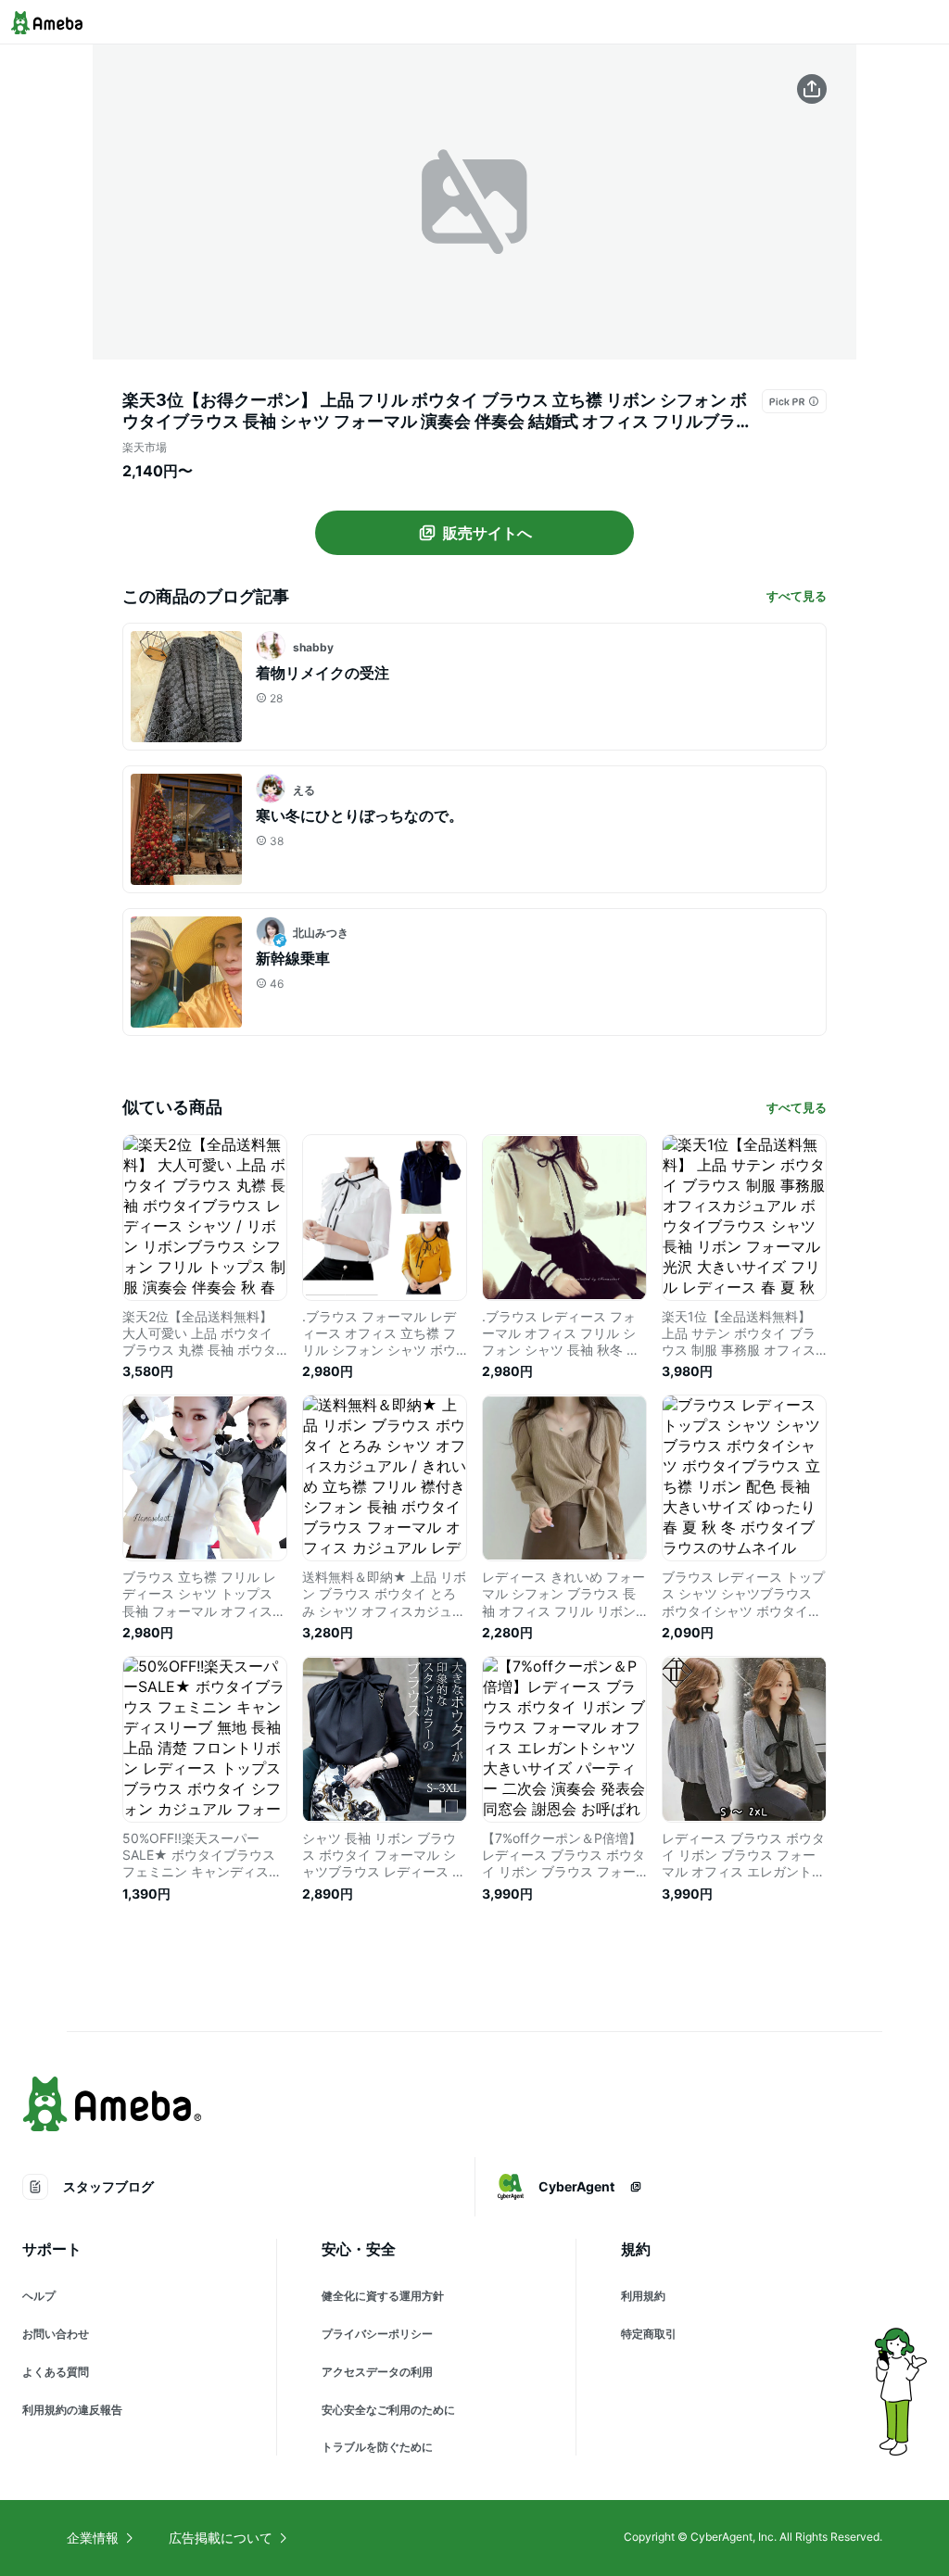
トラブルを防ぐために (377, 2447)
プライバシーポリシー (377, 2334)
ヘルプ (39, 2296)
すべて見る (797, 596)
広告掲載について (221, 2538)
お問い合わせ (56, 2334)
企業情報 (93, 2538)
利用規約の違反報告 (72, 2410)
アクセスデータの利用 (377, 2372)
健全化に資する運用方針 (383, 2296)
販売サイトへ (487, 533)
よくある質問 (56, 2372)
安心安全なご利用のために (388, 2410)
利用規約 (643, 2296)
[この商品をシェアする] (812, 89)
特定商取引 (649, 2334)
